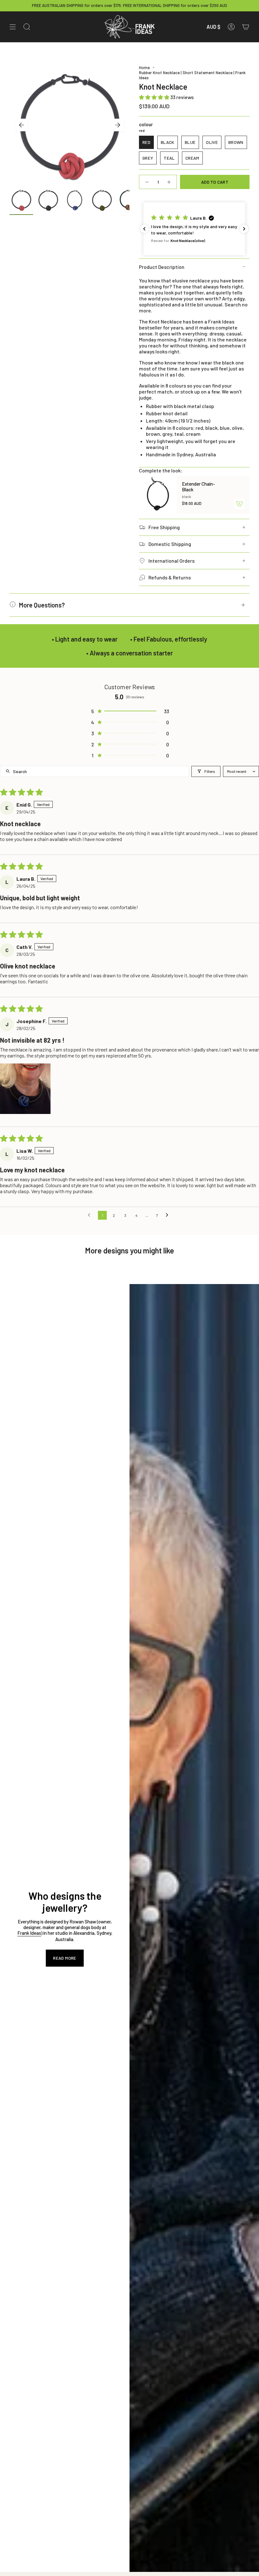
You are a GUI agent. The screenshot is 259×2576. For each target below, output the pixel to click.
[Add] (239, 504)
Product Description (162, 267)
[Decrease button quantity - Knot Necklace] (147, 182)
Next (117, 125)
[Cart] (246, 27)
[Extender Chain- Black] (158, 495)
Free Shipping (164, 527)
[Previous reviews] (144, 229)
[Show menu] (13, 27)
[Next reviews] (244, 229)
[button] (155, 97)
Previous (21, 125)
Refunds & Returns (170, 577)
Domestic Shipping (170, 544)
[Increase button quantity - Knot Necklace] (169, 182)
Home (144, 68)
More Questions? (42, 605)
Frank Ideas (29, 1933)
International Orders (172, 561)
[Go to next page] (169, 1215)
